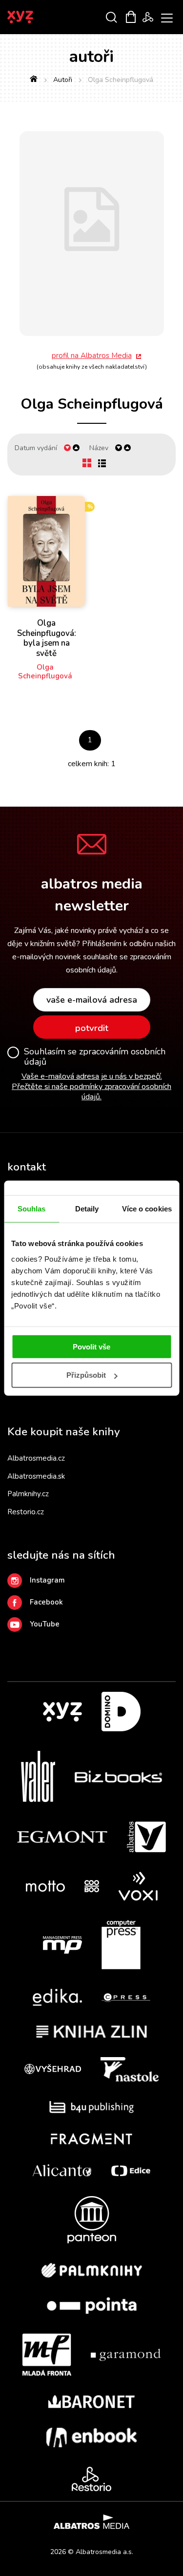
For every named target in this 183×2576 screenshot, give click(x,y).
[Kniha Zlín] (92, 2031)
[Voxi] (138, 1886)
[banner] (33, 17)
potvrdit (92, 1028)
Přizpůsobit (86, 1375)
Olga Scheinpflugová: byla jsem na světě (47, 638)
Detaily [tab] (87, 1209)
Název (99, 448)
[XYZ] (62, 1712)
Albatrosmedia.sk (36, 1476)
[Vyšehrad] (53, 2069)
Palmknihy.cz (28, 1494)
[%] (47, 552)
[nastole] (130, 2069)
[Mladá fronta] (47, 2355)
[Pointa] (92, 2306)
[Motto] (45, 1886)
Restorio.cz (26, 1512)
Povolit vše (91, 1346)
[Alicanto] (62, 2170)
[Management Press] (62, 1945)
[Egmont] (62, 1837)
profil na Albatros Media (92, 356)
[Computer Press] (121, 1945)
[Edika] (58, 1997)
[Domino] (121, 1712)
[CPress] (126, 1997)
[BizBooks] (118, 1776)
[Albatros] (146, 1837)
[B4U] (91, 2107)
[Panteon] (92, 2220)
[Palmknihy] (92, 2270)
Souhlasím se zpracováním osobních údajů (95, 1057)
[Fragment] (91, 2139)
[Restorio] (91, 2479)
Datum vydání (36, 448)
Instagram (47, 1580)
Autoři (63, 80)
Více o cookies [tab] (147, 1209)
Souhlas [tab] (32, 1209)
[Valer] (38, 1776)
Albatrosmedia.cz (36, 1458)
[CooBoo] (92, 1886)
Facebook (46, 1602)
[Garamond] (126, 2355)
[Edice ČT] (131, 2170)
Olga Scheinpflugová (45, 672)
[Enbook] (91, 2437)
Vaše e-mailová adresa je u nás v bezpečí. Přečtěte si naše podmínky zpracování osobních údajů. (91, 1087)
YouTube (45, 1624)
